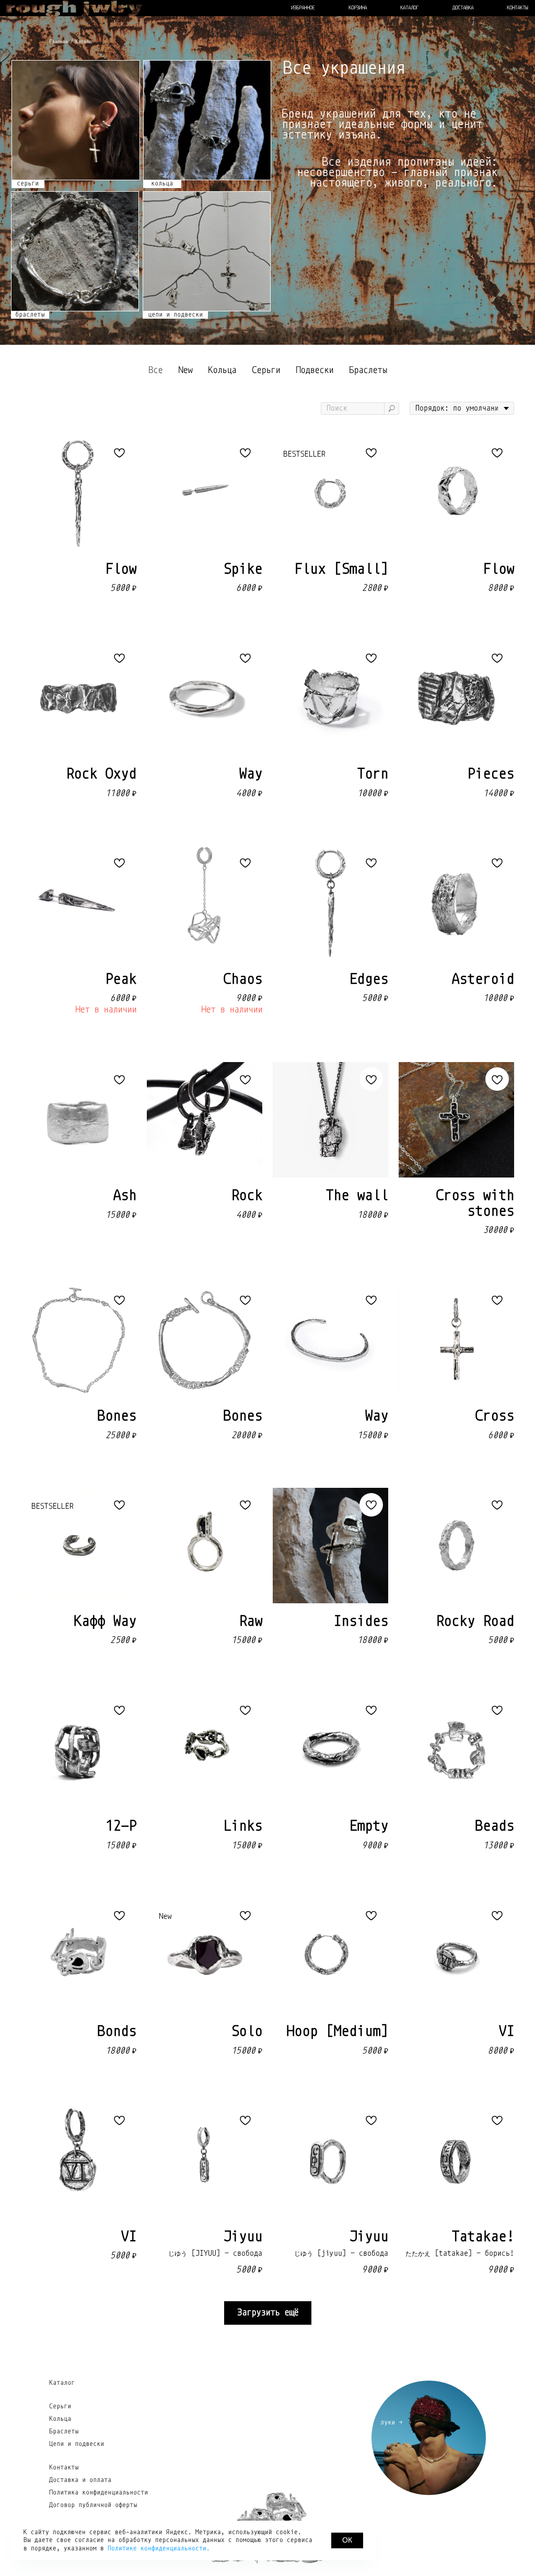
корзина (358, 8)
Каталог (62, 2383)
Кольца (60, 2419)
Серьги (60, 2406)
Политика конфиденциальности (98, 2493)
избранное (303, 8)
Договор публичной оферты (93, 2505)
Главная (58, 42)
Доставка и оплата (80, 2480)
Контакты (64, 2468)
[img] (76, 120)
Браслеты (64, 2432)
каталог (409, 8)
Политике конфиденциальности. (159, 2548)
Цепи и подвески (77, 2444)
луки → (391, 2422)
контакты (517, 8)
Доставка (463, 8)
